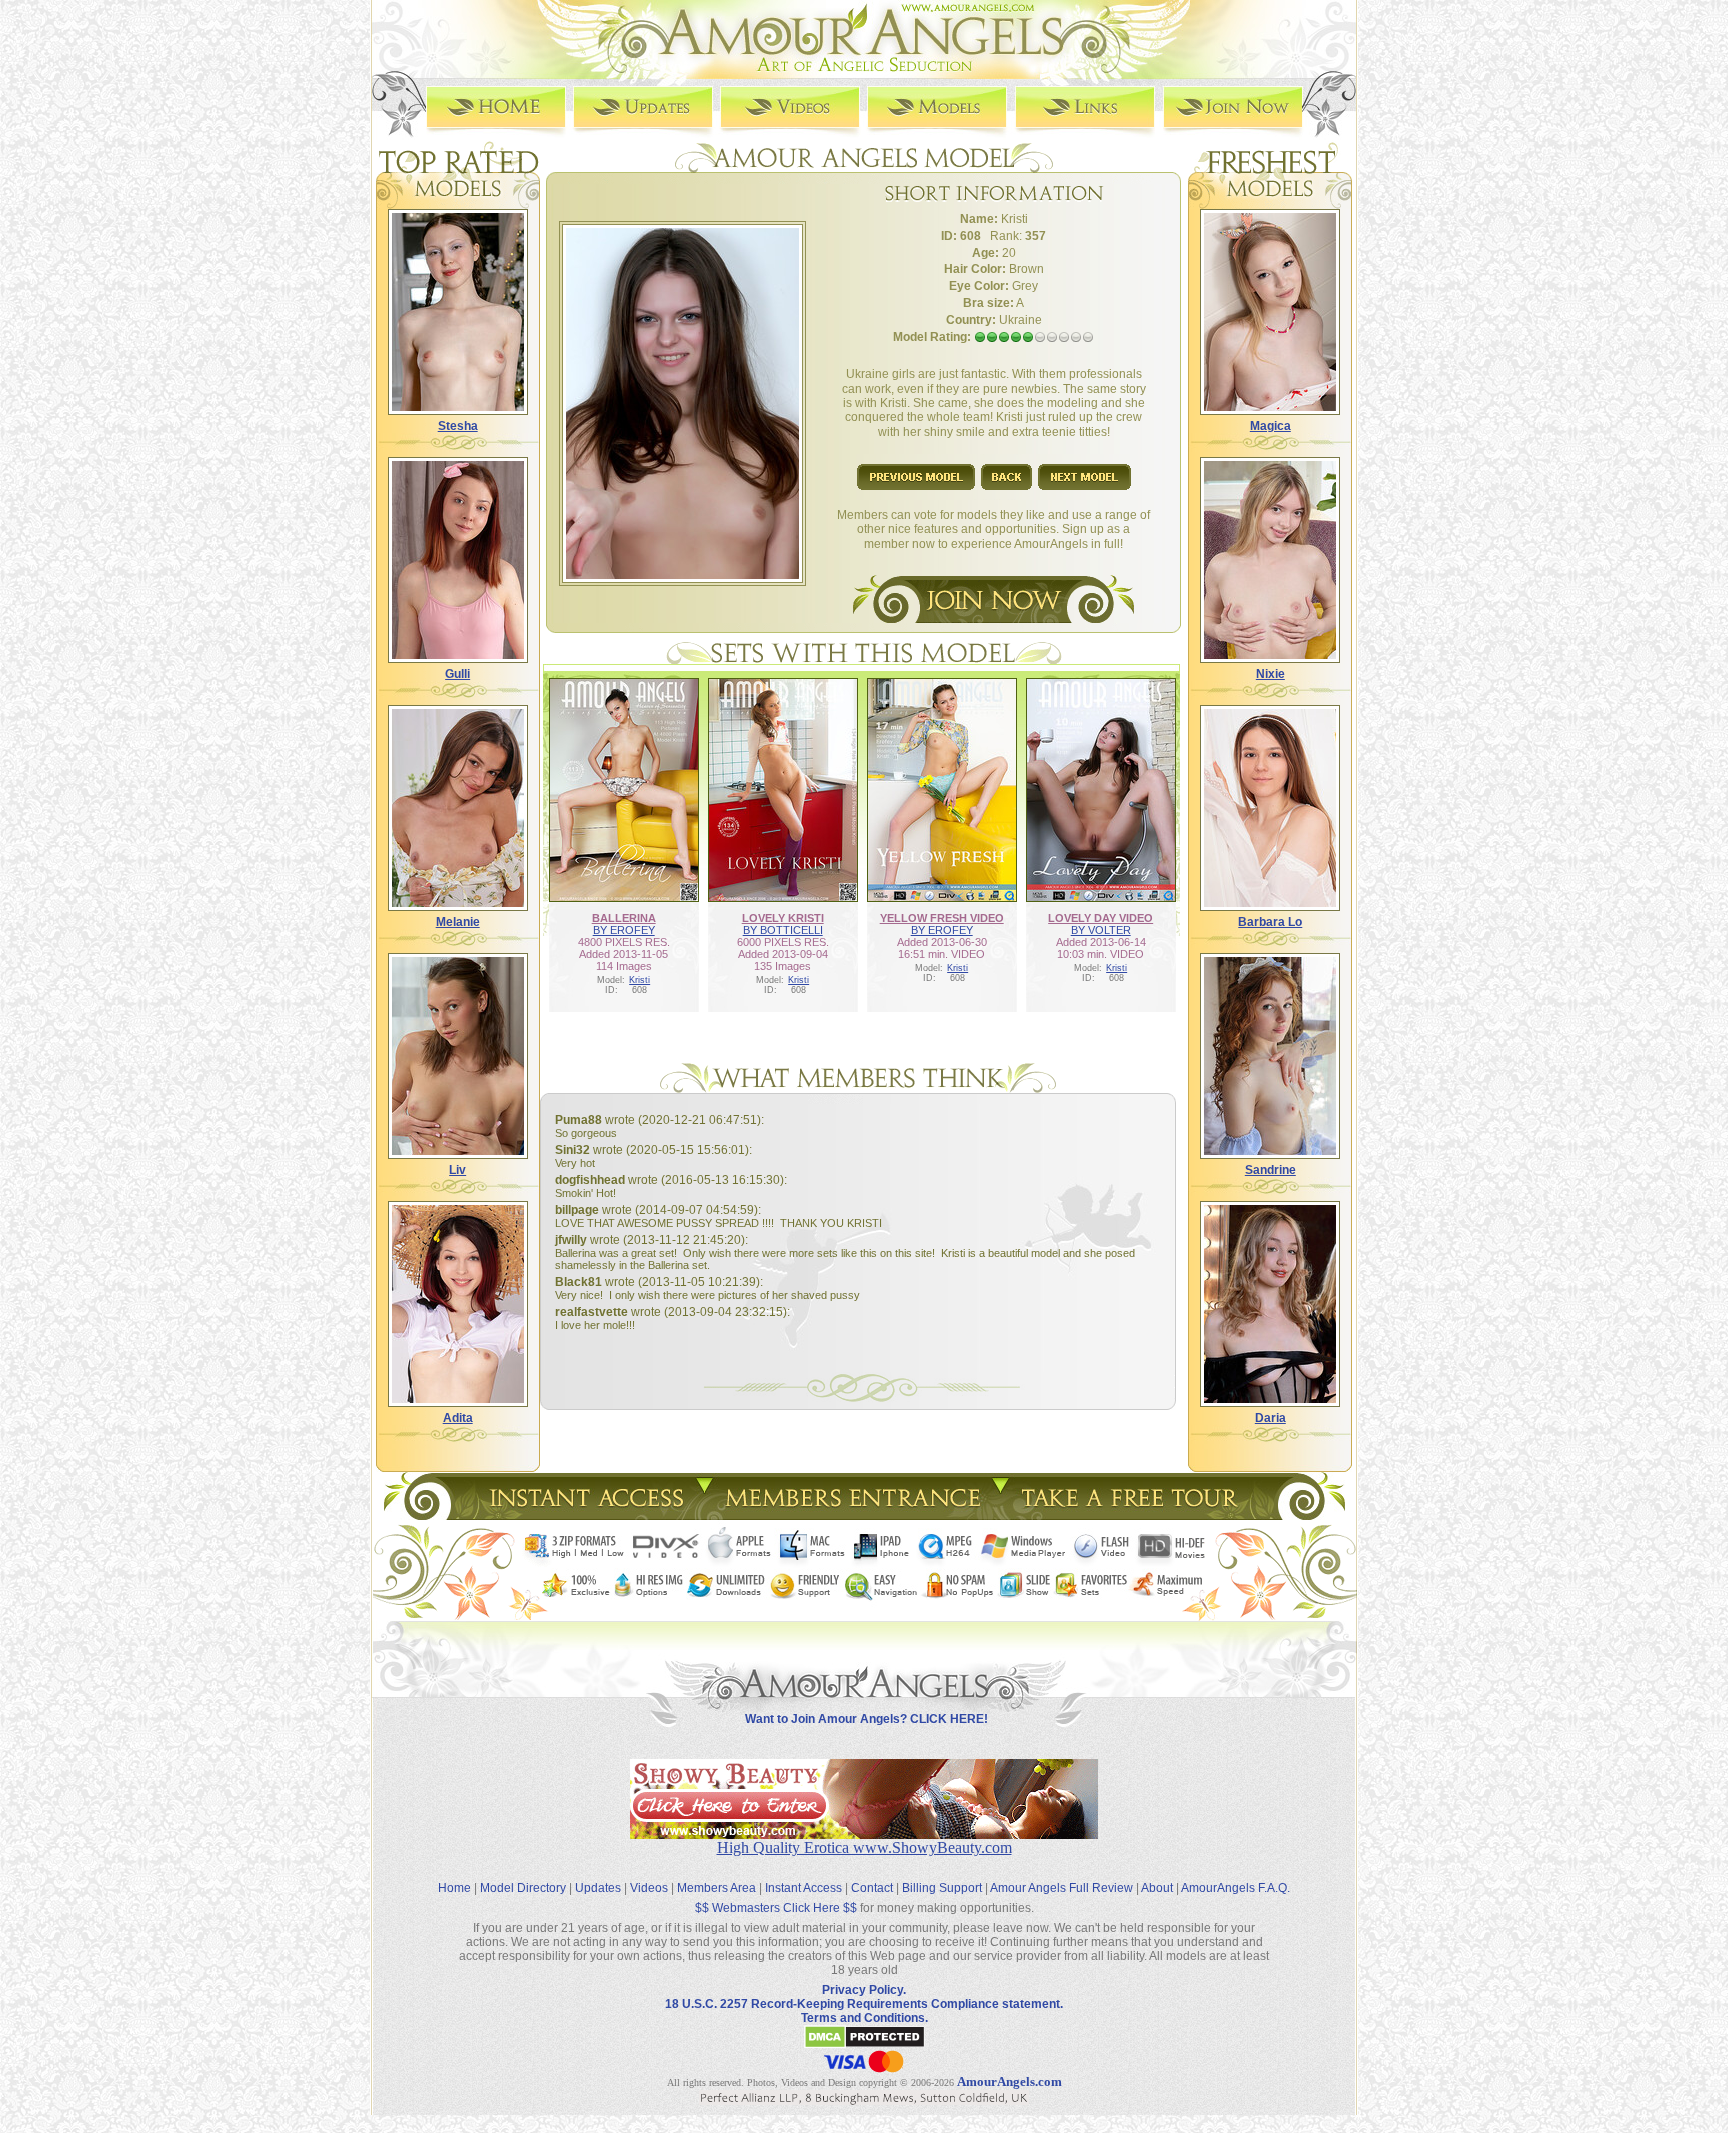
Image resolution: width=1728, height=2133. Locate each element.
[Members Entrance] (851, 1514)
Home (454, 1888)
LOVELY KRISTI (783, 918)
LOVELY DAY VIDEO (1100, 918)
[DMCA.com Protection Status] (864, 2045)
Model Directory (523, 1888)
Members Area (716, 1888)
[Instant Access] (585, 1514)
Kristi (639, 980)
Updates (598, 1888)
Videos (649, 1888)
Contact (872, 1888)
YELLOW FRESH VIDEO (942, 918)
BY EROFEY (624, 930)
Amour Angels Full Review (1061, 1888)
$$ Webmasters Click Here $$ (776, 1908)
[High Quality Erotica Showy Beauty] (864, 1833)
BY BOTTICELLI (783, 930)
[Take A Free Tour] (1134, 1514)
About (1157, 1888)
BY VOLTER (1101, 930)
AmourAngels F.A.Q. (1235, 1888)
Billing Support (942, 1888)
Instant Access (803, 1888)
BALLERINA (624, 918)
